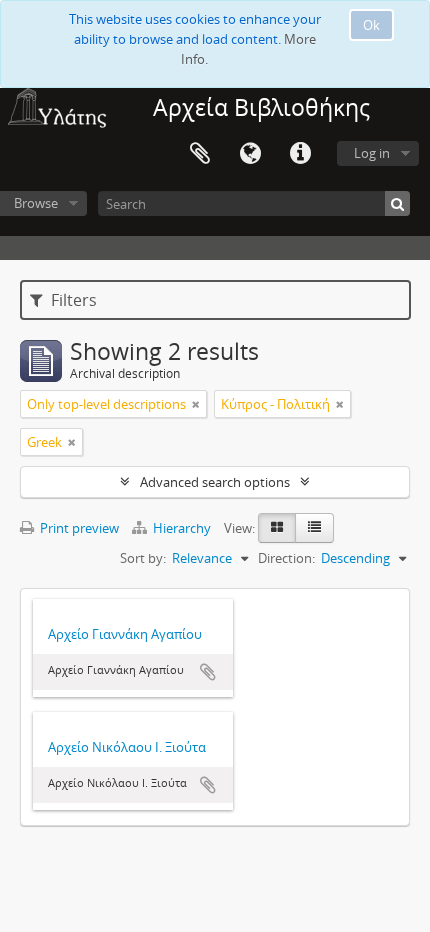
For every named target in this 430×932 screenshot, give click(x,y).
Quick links (300, 154)
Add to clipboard (208, 672)
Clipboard (200, 154)
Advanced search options (215, 482)
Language (250, 154)
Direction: (286, 558)
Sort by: (143, 558)
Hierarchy (182, 528)
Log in (372, 153)
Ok (371, 25)
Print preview (78, 528)
